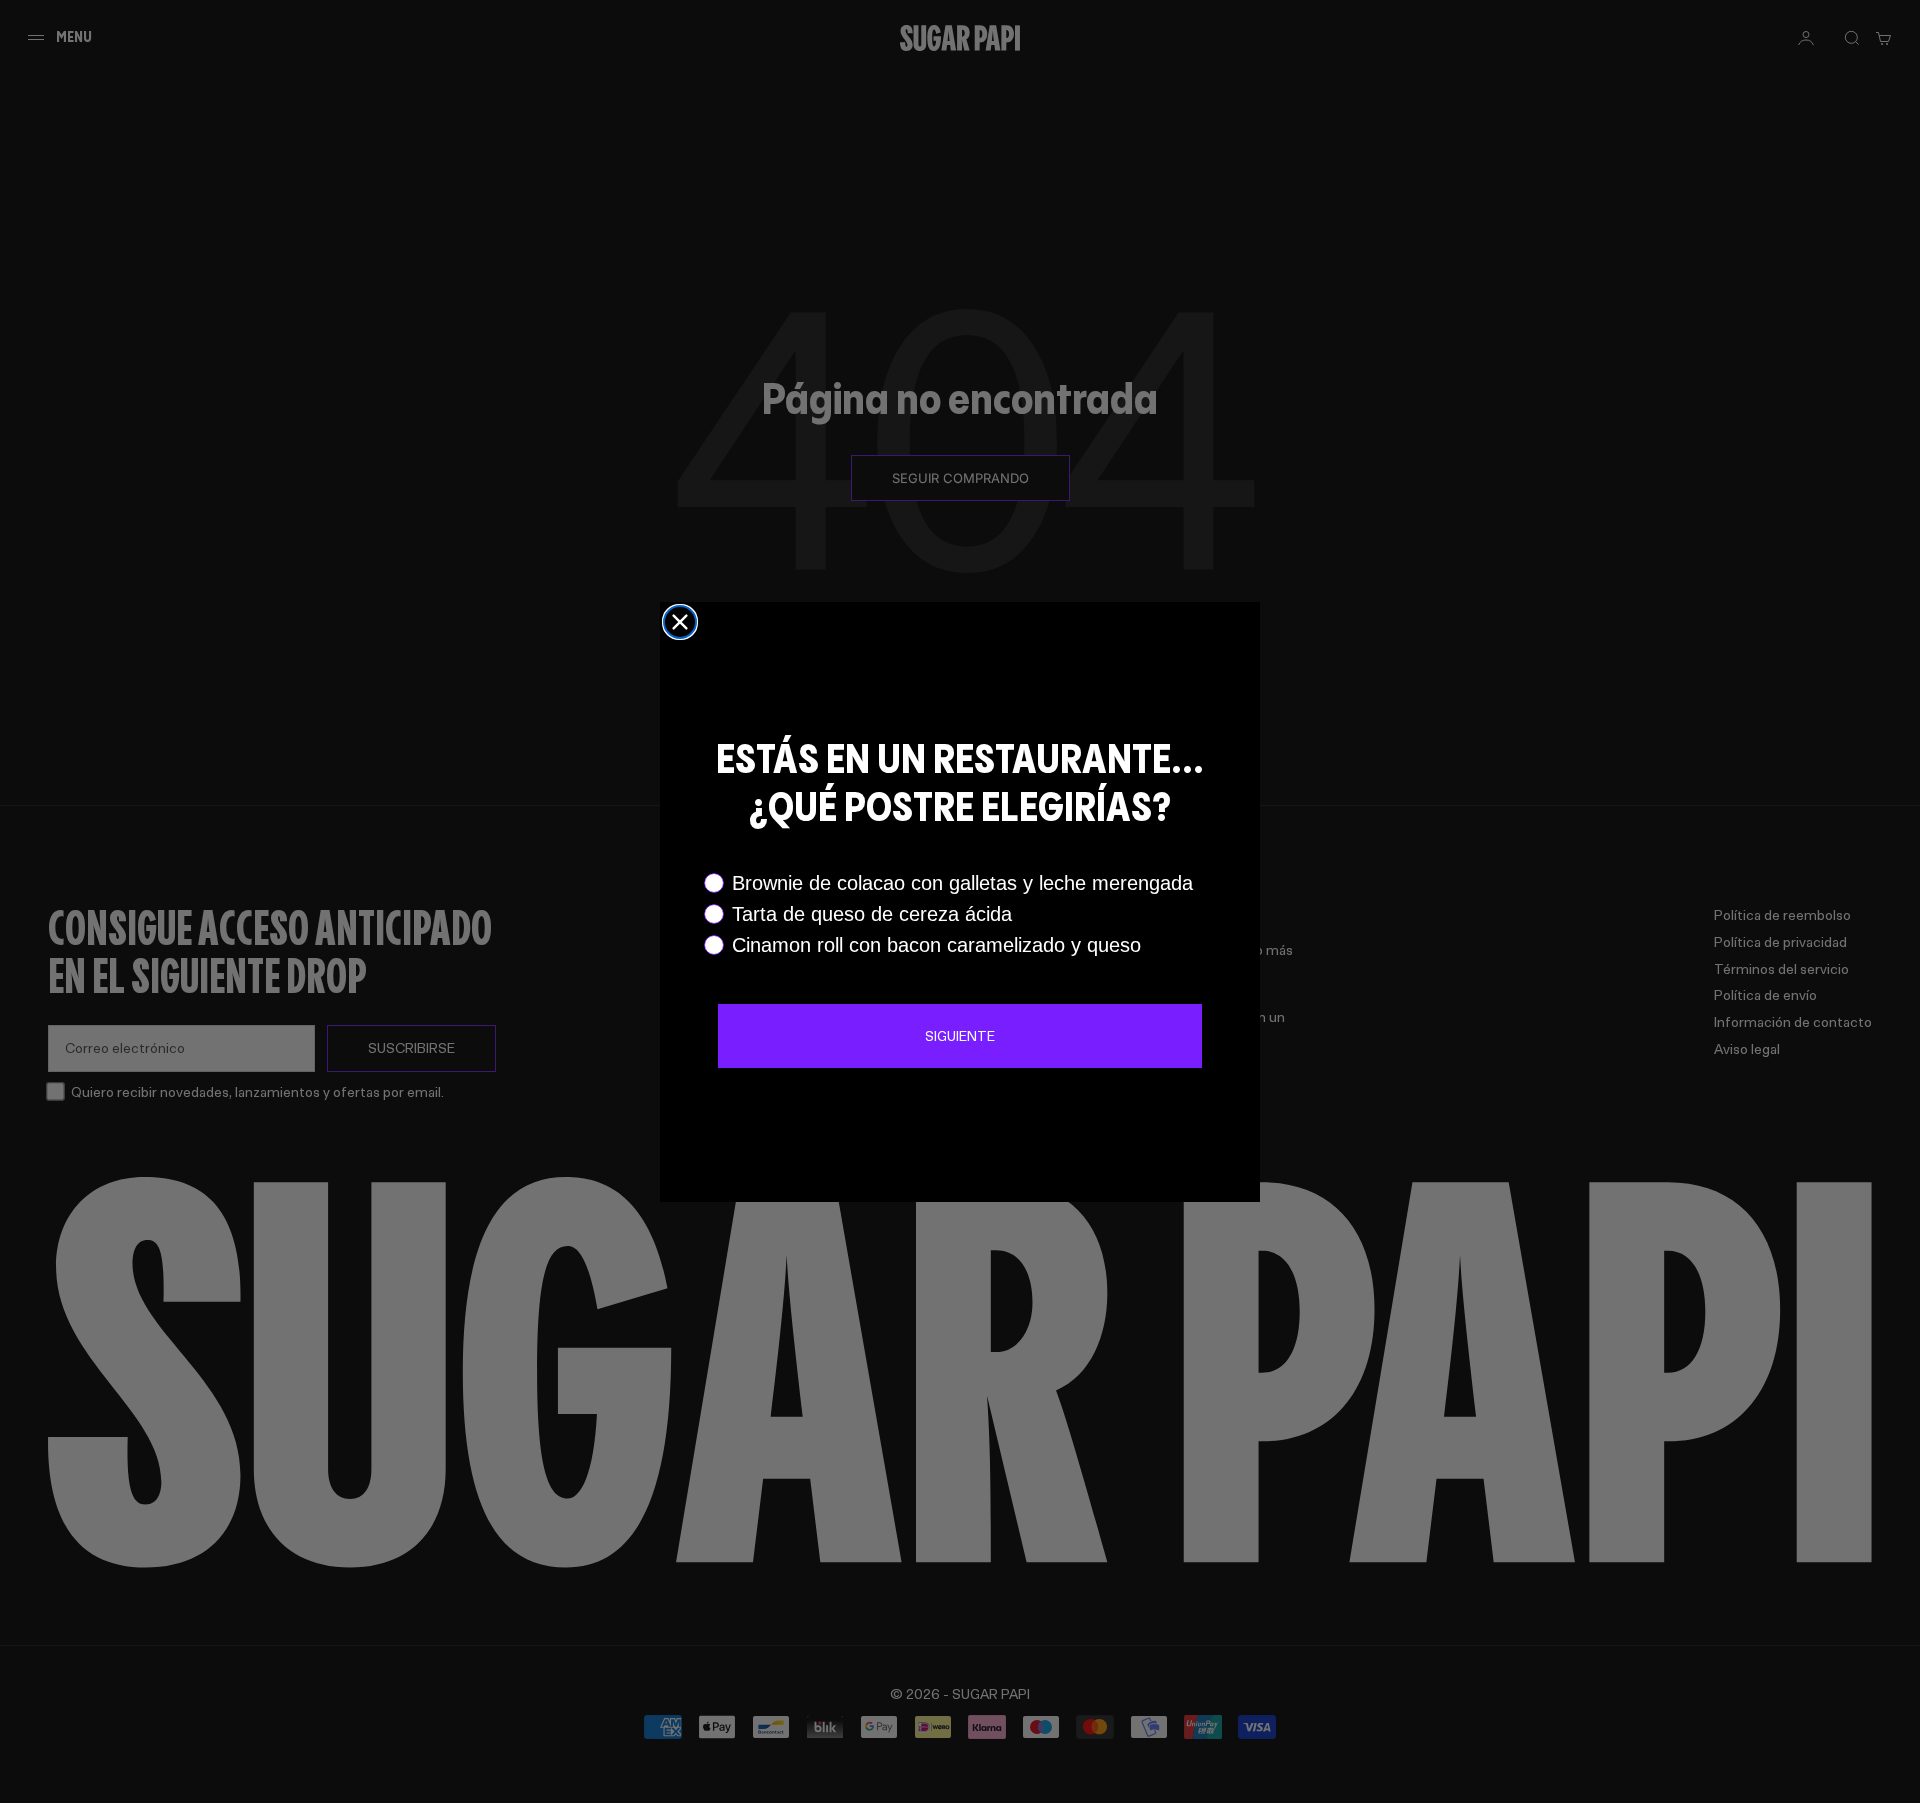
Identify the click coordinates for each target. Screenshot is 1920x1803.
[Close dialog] (680, 622)
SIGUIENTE (960, 1035)
